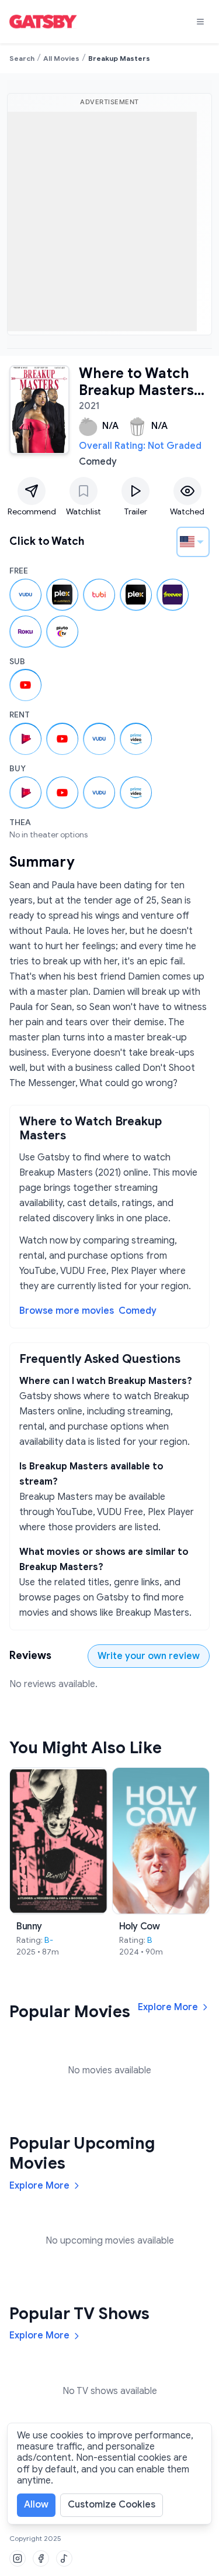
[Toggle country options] (200, 542)
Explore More (168, 2007)
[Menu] (200, 22)
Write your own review (149, 1656)
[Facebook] (41, 2558)
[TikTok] (64, 2558)
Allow (36, 2505)
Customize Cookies (112, 2505)
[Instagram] (18, 2558)
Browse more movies (67, 1311)
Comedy (138, 1311)
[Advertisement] (109, 221)
